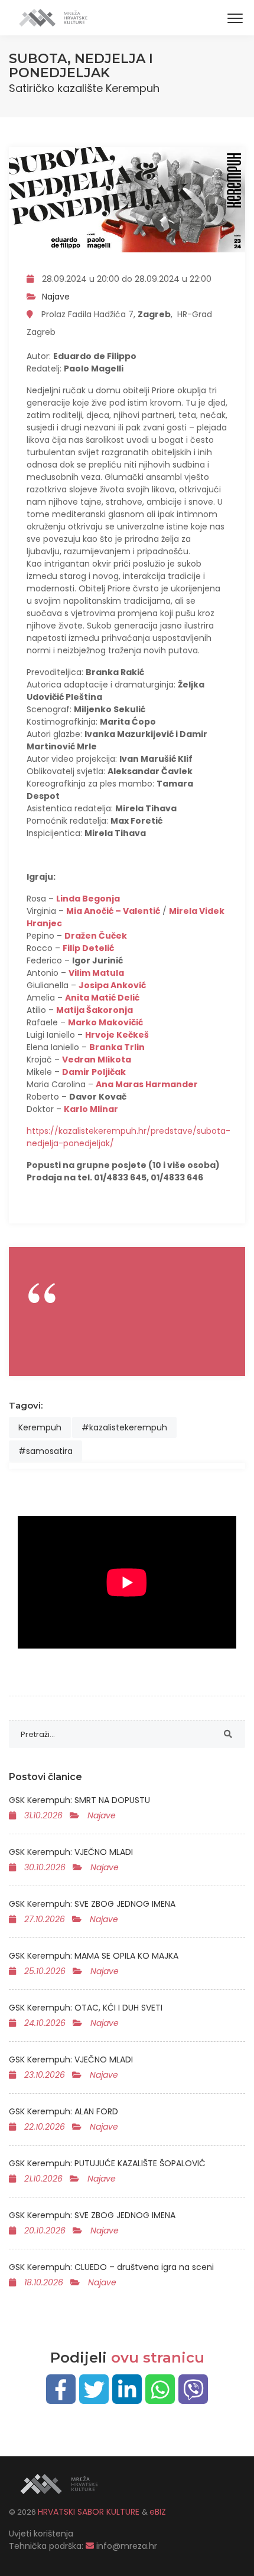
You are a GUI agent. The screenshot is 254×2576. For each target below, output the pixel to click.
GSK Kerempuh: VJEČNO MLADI (71, 1852)
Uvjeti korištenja (41, 2534)
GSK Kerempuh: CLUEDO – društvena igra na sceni (111, 2267)
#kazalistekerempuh (124, 1427)
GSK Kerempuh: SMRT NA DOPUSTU (79, 1800)
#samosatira (45, 1451)
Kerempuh (40, 1427)
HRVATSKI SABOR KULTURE (90, 2512)
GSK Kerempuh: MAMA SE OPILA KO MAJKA (94, 1956)
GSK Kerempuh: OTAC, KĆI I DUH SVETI (86, 2008)
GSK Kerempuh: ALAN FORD (63, 2111)
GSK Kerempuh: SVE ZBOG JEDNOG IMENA (92, 1904)
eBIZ (158, 2512)
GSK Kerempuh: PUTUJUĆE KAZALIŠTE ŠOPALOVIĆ (107, 2163)
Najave (56, 297)
